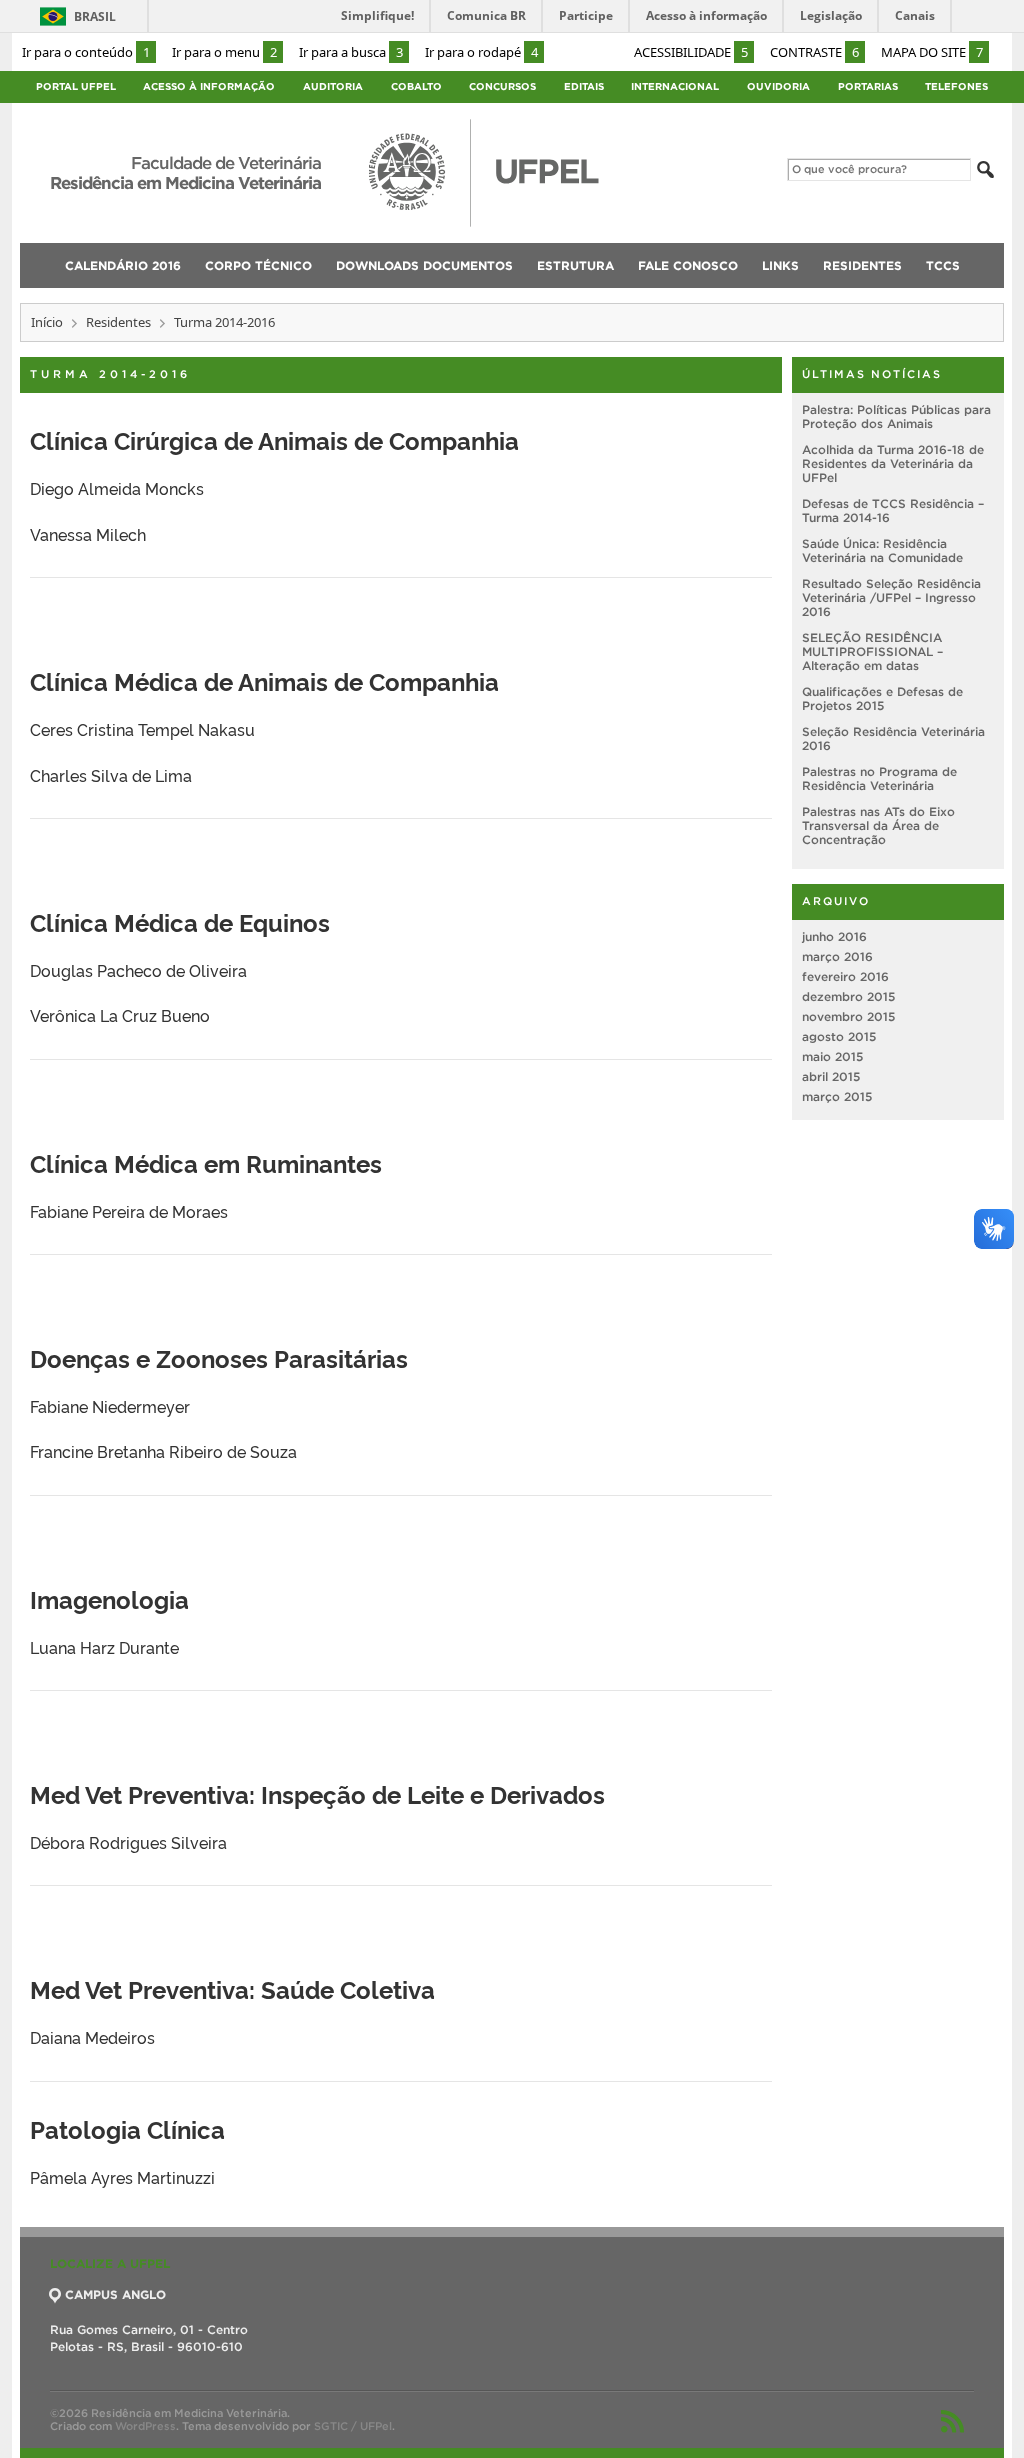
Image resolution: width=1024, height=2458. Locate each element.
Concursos (502, 86)
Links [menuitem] (780, 265)
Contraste (814, 52)
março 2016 (837, 956)
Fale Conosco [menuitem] (688, 265)
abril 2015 (831, 1076)
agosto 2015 (839, 1036)
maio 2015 (832, 1056)
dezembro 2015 (848, 996)
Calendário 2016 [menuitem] (123, 265)
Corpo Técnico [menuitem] (258, 265)
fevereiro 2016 (845, 976)
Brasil (95, 16)
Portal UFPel (76, 86)
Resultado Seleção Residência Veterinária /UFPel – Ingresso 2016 (891, 597)
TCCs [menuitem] (943, 265)
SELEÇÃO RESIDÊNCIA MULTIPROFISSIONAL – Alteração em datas (872, 651)
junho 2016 (834, 936)
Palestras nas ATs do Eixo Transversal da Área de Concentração (878, 825)
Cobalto (416, 86)
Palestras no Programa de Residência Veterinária (879, 778)
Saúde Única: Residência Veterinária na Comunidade (882, 550)
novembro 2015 (848, 1016)
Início (47, 322)
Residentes (118, 322)
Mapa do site (932, 52)
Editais (584, 86)
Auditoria (333, 86)
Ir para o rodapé (481, 52)
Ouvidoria (778, 86)
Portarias (868, 86)
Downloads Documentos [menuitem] (424, 265)
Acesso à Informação (209, 86)
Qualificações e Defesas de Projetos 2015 (882, 698)
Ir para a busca (351, 52)
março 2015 (837, 1096)
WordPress (145, 2426)
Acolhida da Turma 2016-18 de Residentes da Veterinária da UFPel (893, 463)
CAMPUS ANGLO (115, 2294)
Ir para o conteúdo (86, 52)
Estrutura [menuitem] (575, 265)
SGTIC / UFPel (353, 2426)
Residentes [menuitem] (862, 265)
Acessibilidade (691, 52)
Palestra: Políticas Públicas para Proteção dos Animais (896, 416)
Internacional (675, 86)
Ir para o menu (224, 52)
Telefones (956, 86)
